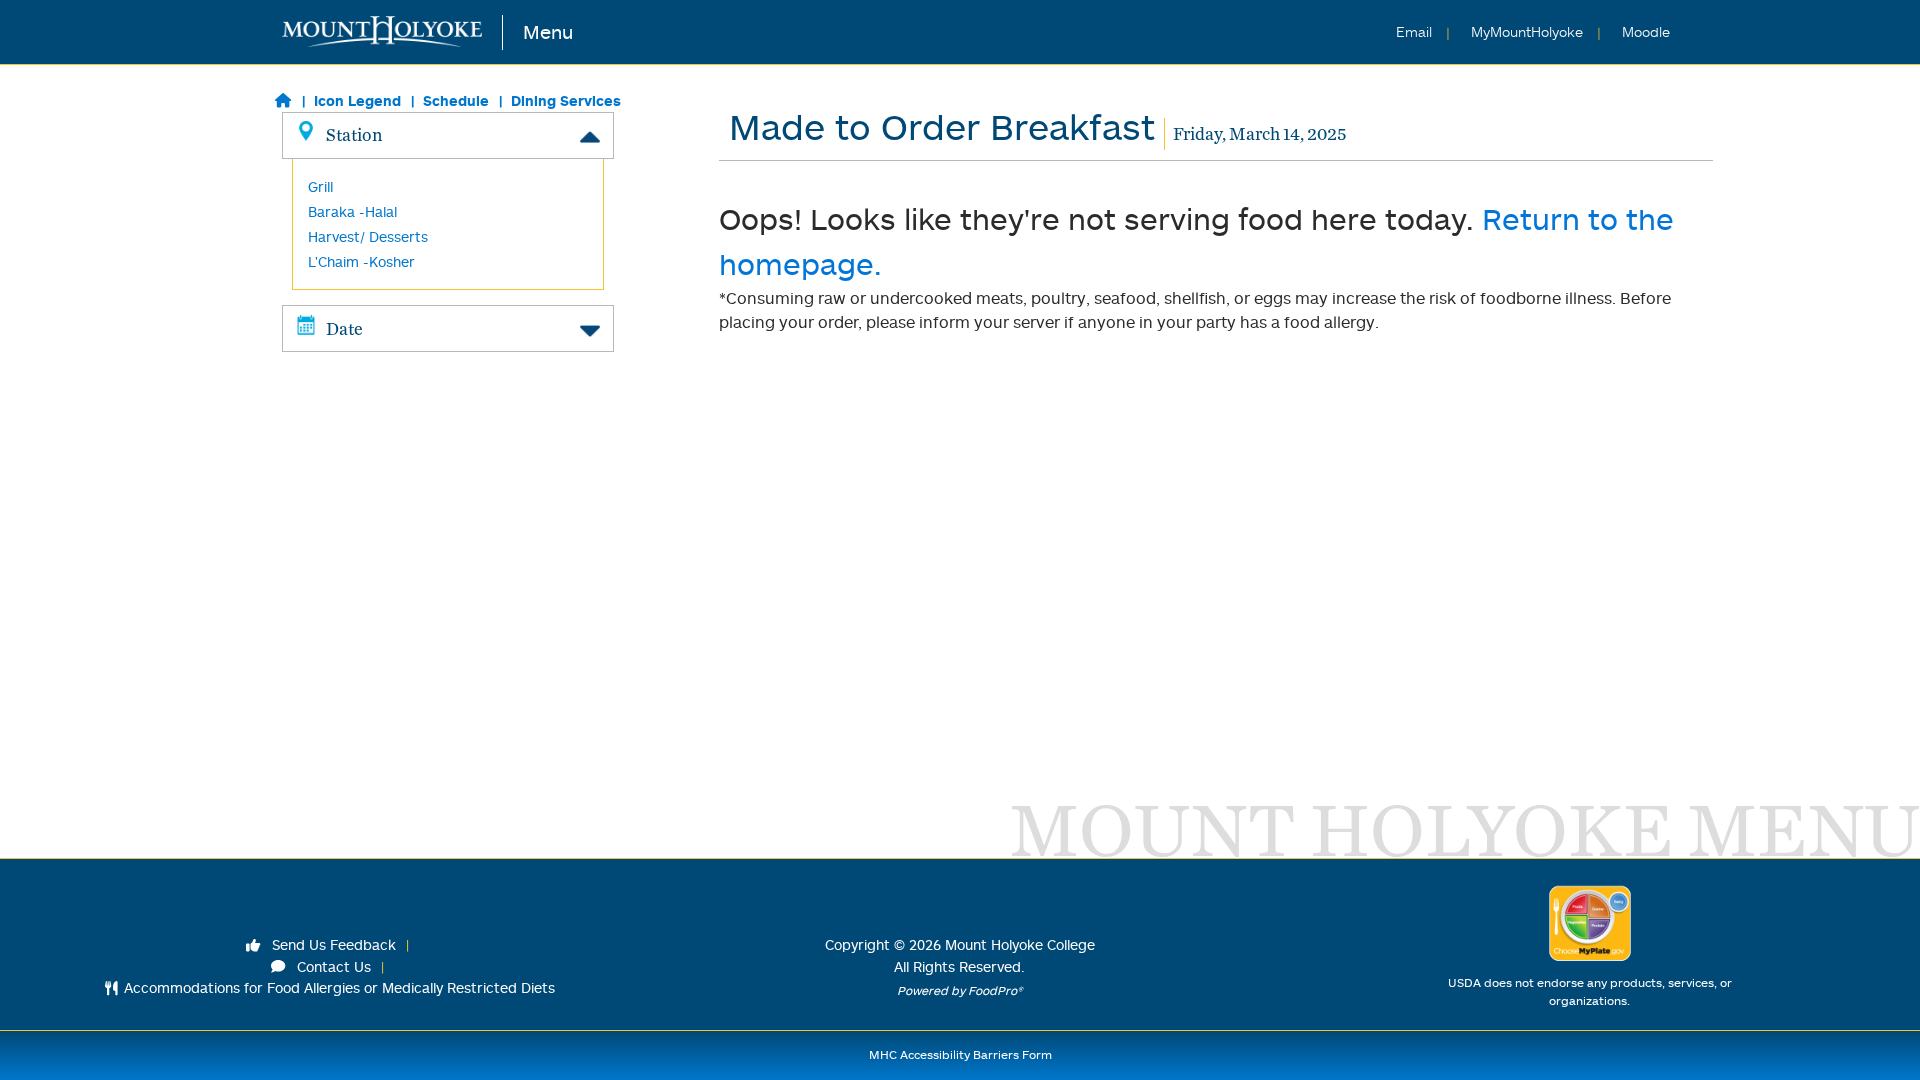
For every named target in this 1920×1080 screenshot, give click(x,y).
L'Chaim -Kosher (361, 261)
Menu (548, 31)
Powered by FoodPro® (960, 990)
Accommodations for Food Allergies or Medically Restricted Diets (339, 987)
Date (344, 328)
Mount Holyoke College (1020, 944)
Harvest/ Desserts (368, 236)
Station (354, 134)
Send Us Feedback (332, 944)
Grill (320, 186)
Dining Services (566, 100)
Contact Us (332, 966)
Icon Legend (357, 100)
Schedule (456, 100)
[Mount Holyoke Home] (392, 32)
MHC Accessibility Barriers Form (960, 1054)
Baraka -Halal (352, 211)
